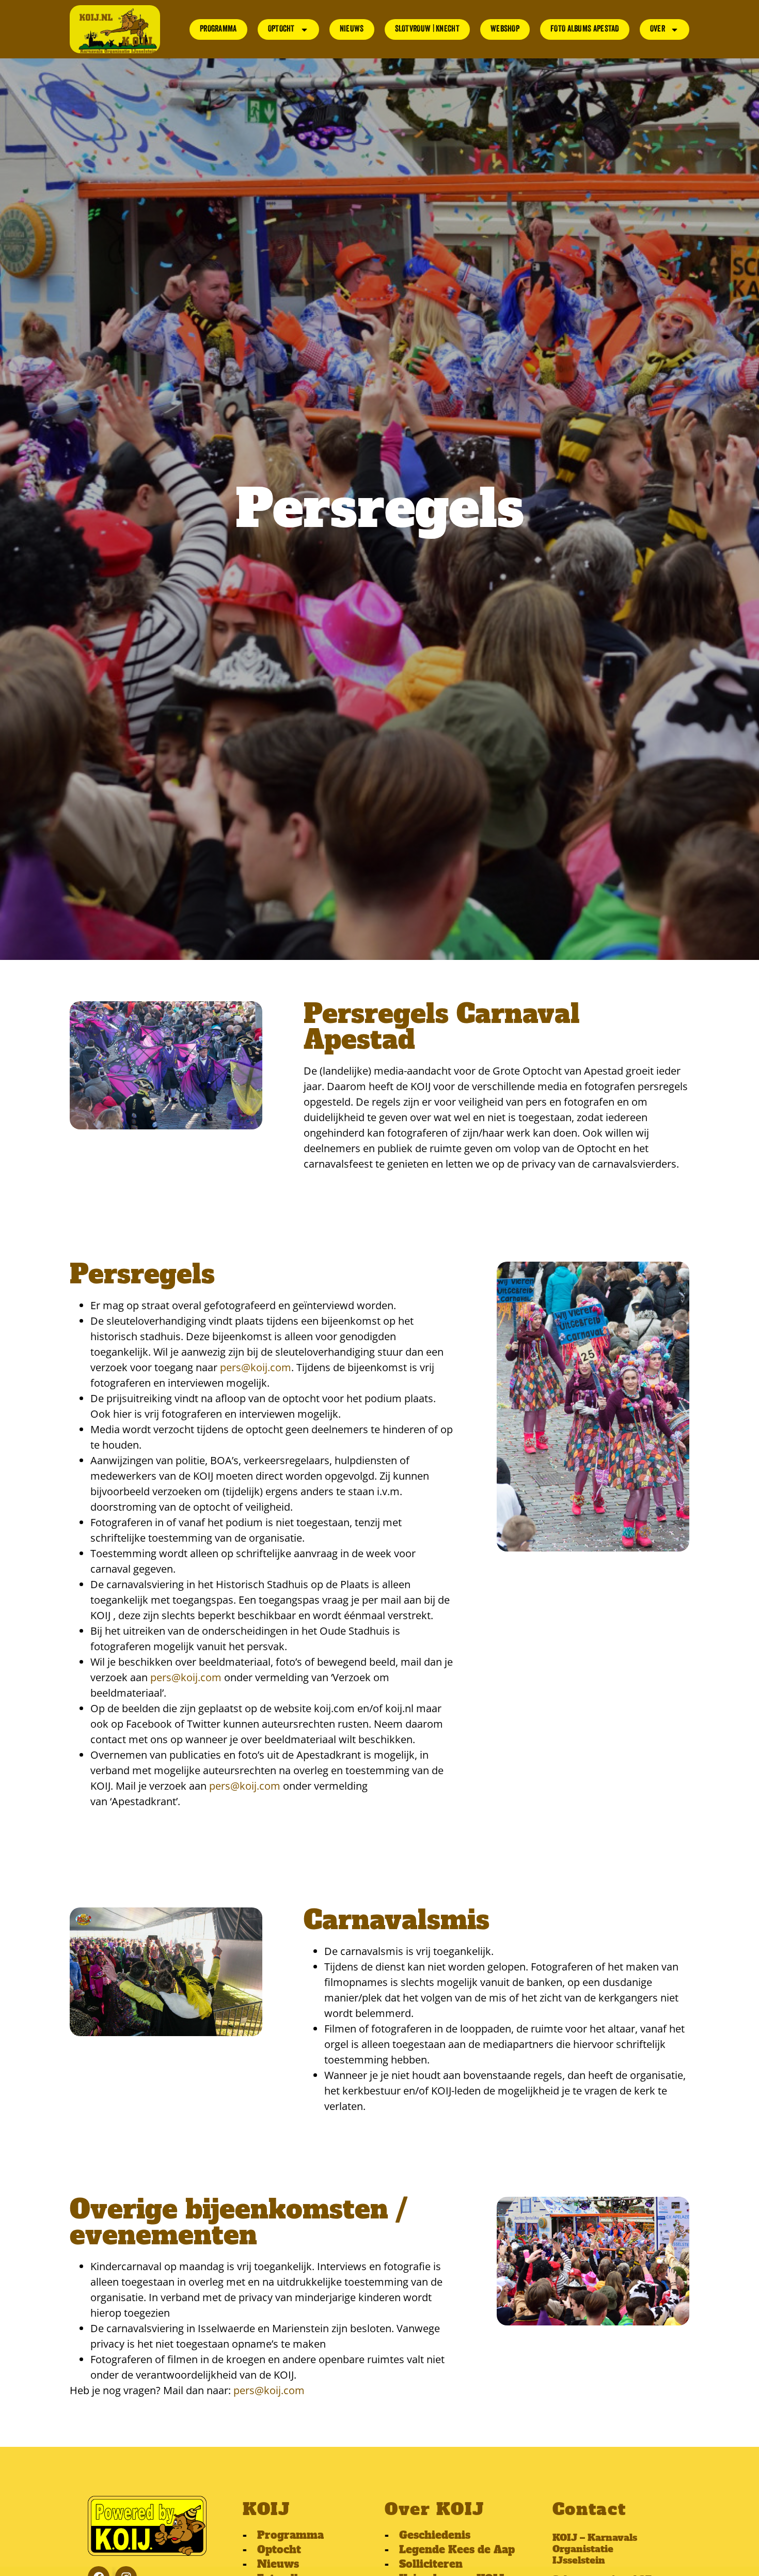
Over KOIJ (434, 2509)
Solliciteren (431, 2564)
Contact (589, 2509)
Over (658, 29)
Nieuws (352, 29)
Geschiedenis (435, 2535)
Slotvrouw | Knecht (427, 29)
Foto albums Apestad (585, 29)
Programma (218, 29)
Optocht (281, 29)
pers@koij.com (256, 1367)
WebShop (505, 29)
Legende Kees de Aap (457, 2550)
